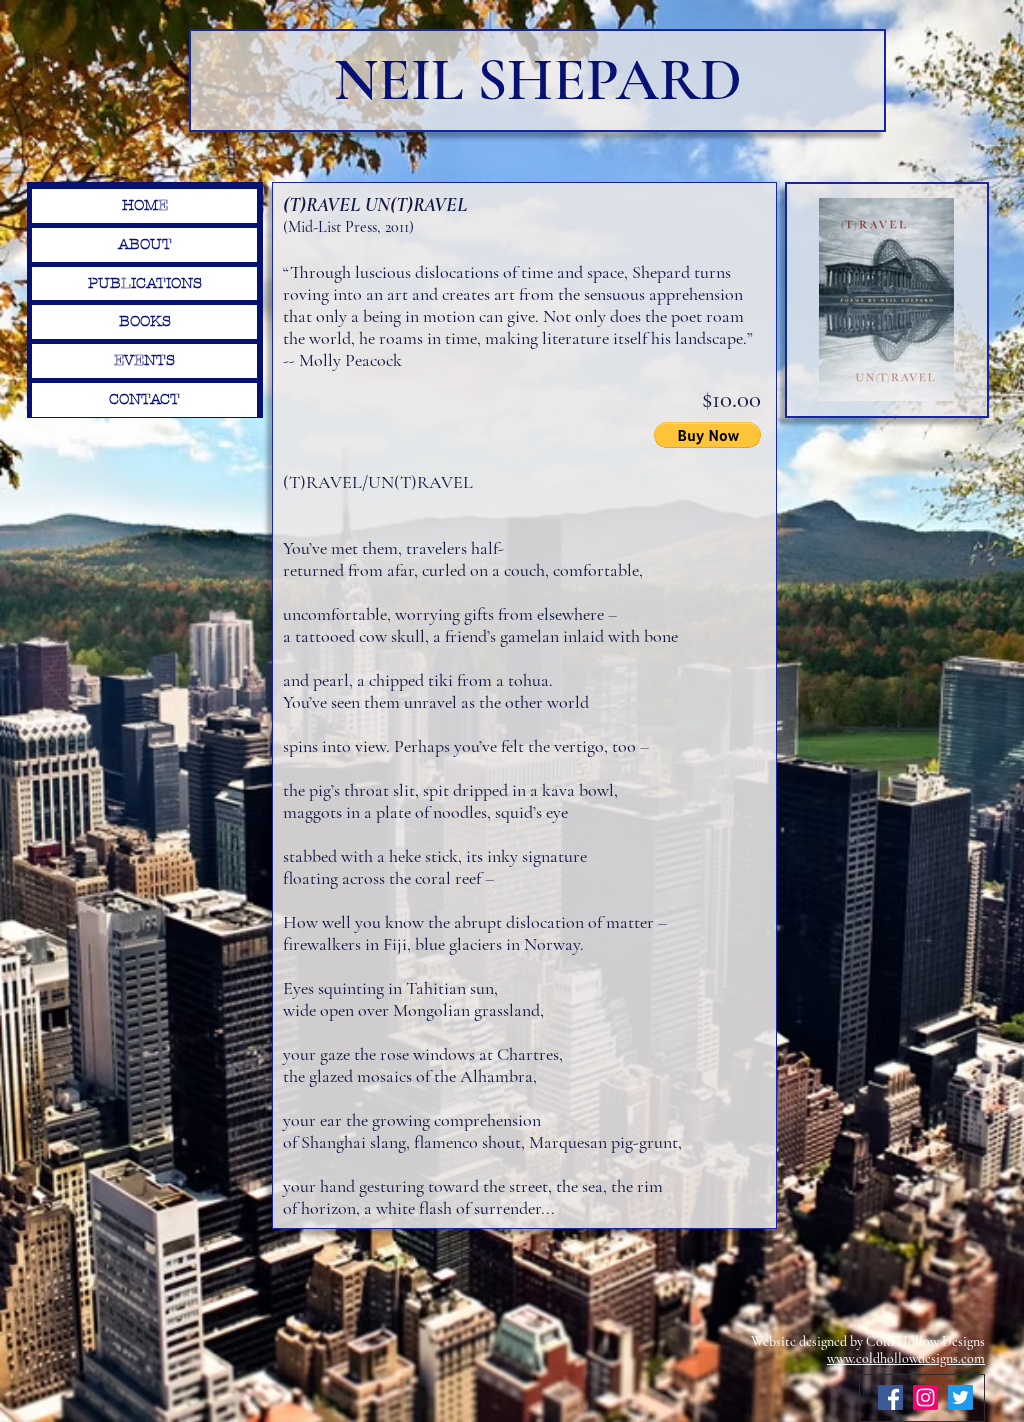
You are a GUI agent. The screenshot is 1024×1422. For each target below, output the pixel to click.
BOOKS (145, 321)
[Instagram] (925, 1397)
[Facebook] (890, 1397)
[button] (707, 435)
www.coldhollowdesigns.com (906, 1358)
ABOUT (145, 244)
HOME (145, 205)
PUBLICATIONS (145, 283)
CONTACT (144, 399)
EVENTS (144, 360)
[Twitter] (960, 1397)
